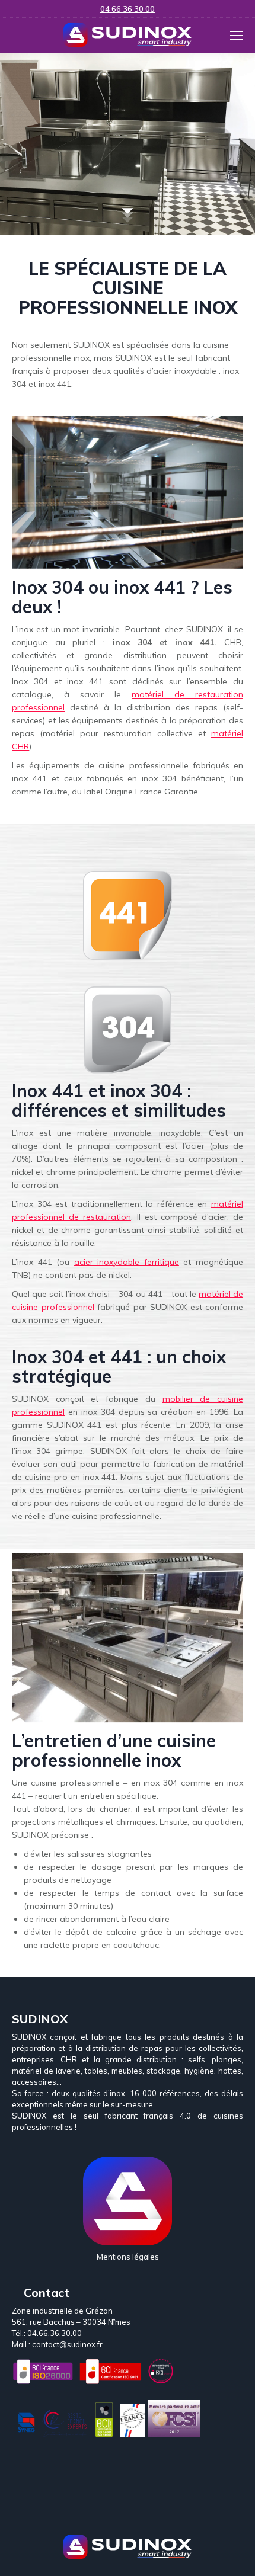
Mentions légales (128, 2257)
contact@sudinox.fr (67, 2344)
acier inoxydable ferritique (127, 1262)
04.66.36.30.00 (55, 2333)
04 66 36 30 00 (128, 9)
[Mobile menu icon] (237, 36)
